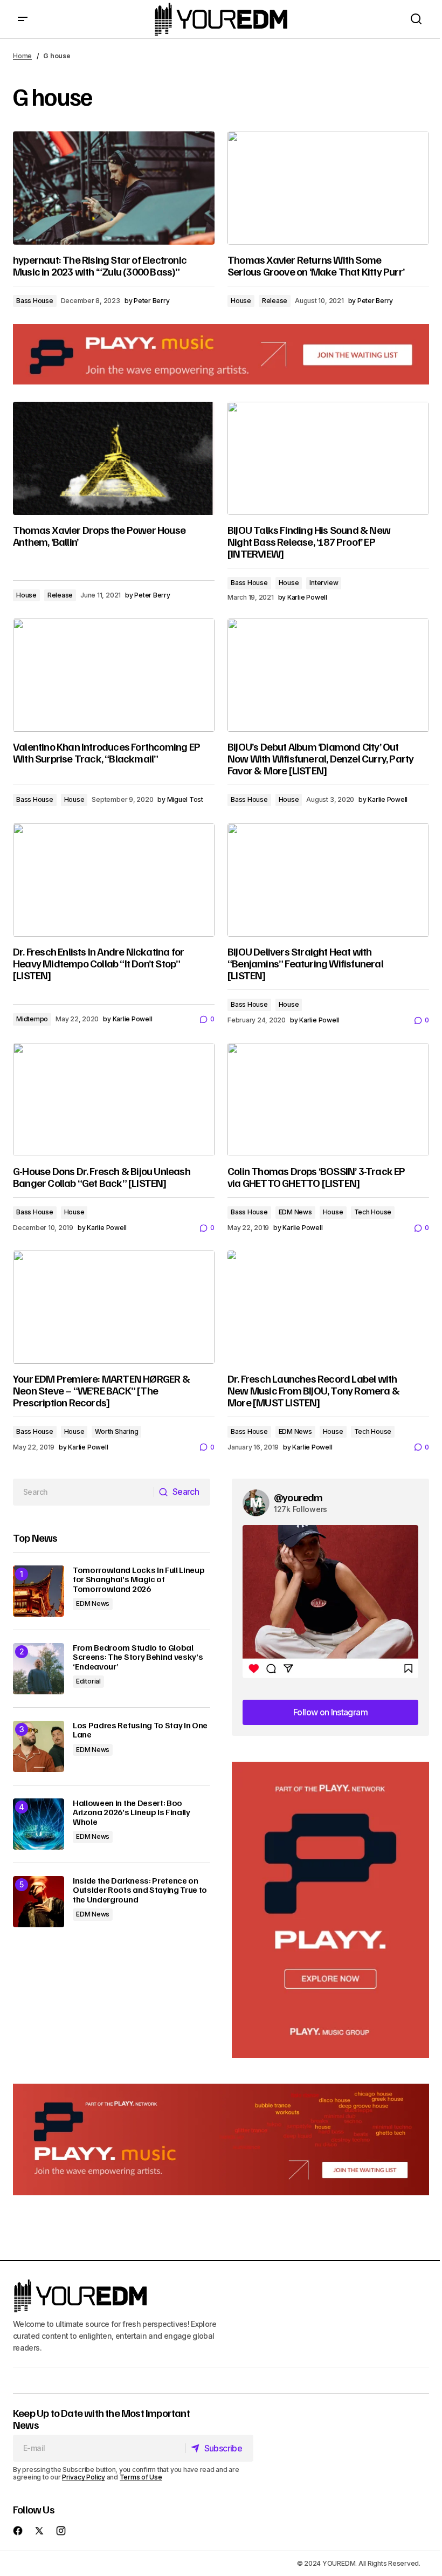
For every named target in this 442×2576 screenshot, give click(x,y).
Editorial (88, 1681)
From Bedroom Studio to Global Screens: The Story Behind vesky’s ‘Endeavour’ (138, 1657)
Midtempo (32, 1019)
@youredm (298, 1497)
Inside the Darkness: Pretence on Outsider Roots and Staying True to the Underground (140, 1890)
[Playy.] (221, 2139)
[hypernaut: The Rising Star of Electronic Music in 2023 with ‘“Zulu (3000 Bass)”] (114, 188)
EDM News (295, 1212)
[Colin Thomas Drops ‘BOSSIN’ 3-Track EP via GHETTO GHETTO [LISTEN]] (328, 1100)
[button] (23, 19)
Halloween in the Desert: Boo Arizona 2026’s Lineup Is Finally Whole (132, 1813)
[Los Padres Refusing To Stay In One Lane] (39, 1746)
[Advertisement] (330, 1910)
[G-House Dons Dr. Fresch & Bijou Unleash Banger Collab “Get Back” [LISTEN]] (114, 1100)
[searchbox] (84, 1492)
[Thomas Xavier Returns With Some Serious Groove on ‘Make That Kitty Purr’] (328, 188)
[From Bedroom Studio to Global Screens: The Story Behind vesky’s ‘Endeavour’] (39, 1669)
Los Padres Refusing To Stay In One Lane (140, 1730)
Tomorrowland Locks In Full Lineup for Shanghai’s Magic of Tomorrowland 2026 (139, 1580)
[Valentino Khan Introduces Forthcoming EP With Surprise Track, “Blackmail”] (114, 675)
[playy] (221, 354)
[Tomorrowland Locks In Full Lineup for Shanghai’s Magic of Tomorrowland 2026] (39, 1591)
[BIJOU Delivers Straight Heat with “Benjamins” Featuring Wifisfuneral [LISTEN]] (328, 880)
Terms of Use (141, 2477)
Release (275, 301)
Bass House (35, 301)
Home (22, 56)
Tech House (373, 1212)
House (241, 301)
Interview (324, 583)
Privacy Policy (84, 2477)
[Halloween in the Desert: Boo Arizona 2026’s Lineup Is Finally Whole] (39, 1824)
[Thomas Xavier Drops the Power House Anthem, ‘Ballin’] (114, 458)
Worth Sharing (116, 1431)
